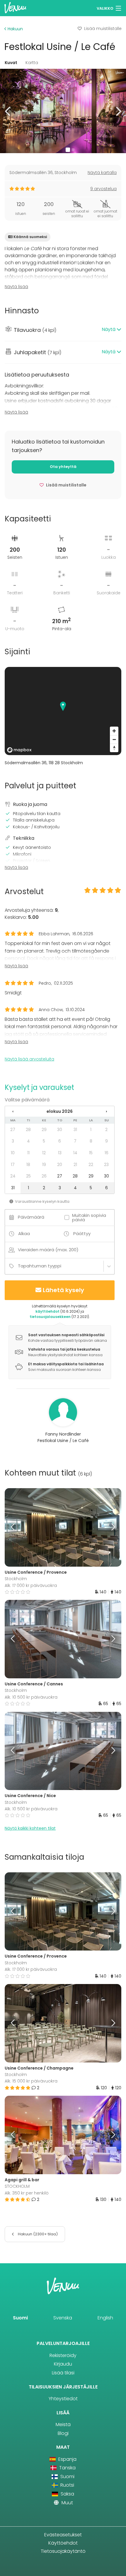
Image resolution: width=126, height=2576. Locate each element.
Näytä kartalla (102, 173)
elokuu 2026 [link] (60, 1111)
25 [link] (28, 1176)
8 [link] (91, 1141)
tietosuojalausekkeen (50, 1317)
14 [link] (75, 1153)
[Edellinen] (19, 1527)
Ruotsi (67, 2485)
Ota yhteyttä (63, 467)
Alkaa (24, 1233)
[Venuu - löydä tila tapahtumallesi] (15, 7)
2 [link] (106, 1130)
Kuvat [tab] (11, 63)
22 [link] (91, 1165)
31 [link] (75, 1130)
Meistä (63, 2424)
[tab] (63, 330)
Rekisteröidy (63, 2355)
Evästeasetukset (63, 2535)
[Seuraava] (107, 1527)
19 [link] (44, 1165)
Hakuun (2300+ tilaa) (37, 2234)
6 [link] (60, 1141)
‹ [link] (13, 1111)
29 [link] (44, 1130)
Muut (67, 2503)
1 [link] (91, 1130)
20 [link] (60, 1165)
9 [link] (107, 1141)
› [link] (106, 1111)
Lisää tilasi (63, 2373)
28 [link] (28, 1130)
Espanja (67, 2459)
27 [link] (13, 1130)
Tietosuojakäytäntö (63, 2551)
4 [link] (28, 1141)
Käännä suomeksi (30, 237)
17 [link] (13, 1165)
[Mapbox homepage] (19, 750)
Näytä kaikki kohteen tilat (30, 1828)
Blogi (63, 2433)
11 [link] (28, 1153)
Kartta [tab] (32, 63)
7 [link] (75, 1141)
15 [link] (91, 1153)
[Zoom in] (114, 731)
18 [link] (28, 1165)
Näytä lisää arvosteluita (29, 1059)
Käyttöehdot (63, 2543)
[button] (8, 111)
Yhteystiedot (63, 2399)
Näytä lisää (16, 287)
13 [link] (60, 1153)
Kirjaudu (63, 2364)
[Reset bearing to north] (114, 748)
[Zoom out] (114, 739)
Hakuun (15, 29)
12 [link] (44, 1153)
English (105, 2318)
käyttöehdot (47, 1311)
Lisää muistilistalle (103, 29)
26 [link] (44, 1176)
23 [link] (106, 1165)
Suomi (20, 2318)
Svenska (63, 2318)
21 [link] (75, 1165)
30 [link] (60, 1130)
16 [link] (107, 1153)
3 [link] (13, 1141)
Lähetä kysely (63, 1290)
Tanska (67, 2468)
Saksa (67, 2494)
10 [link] (13, 1153)
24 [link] (13, 1176)
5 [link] (44, 1141)
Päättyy (82, 1233)
